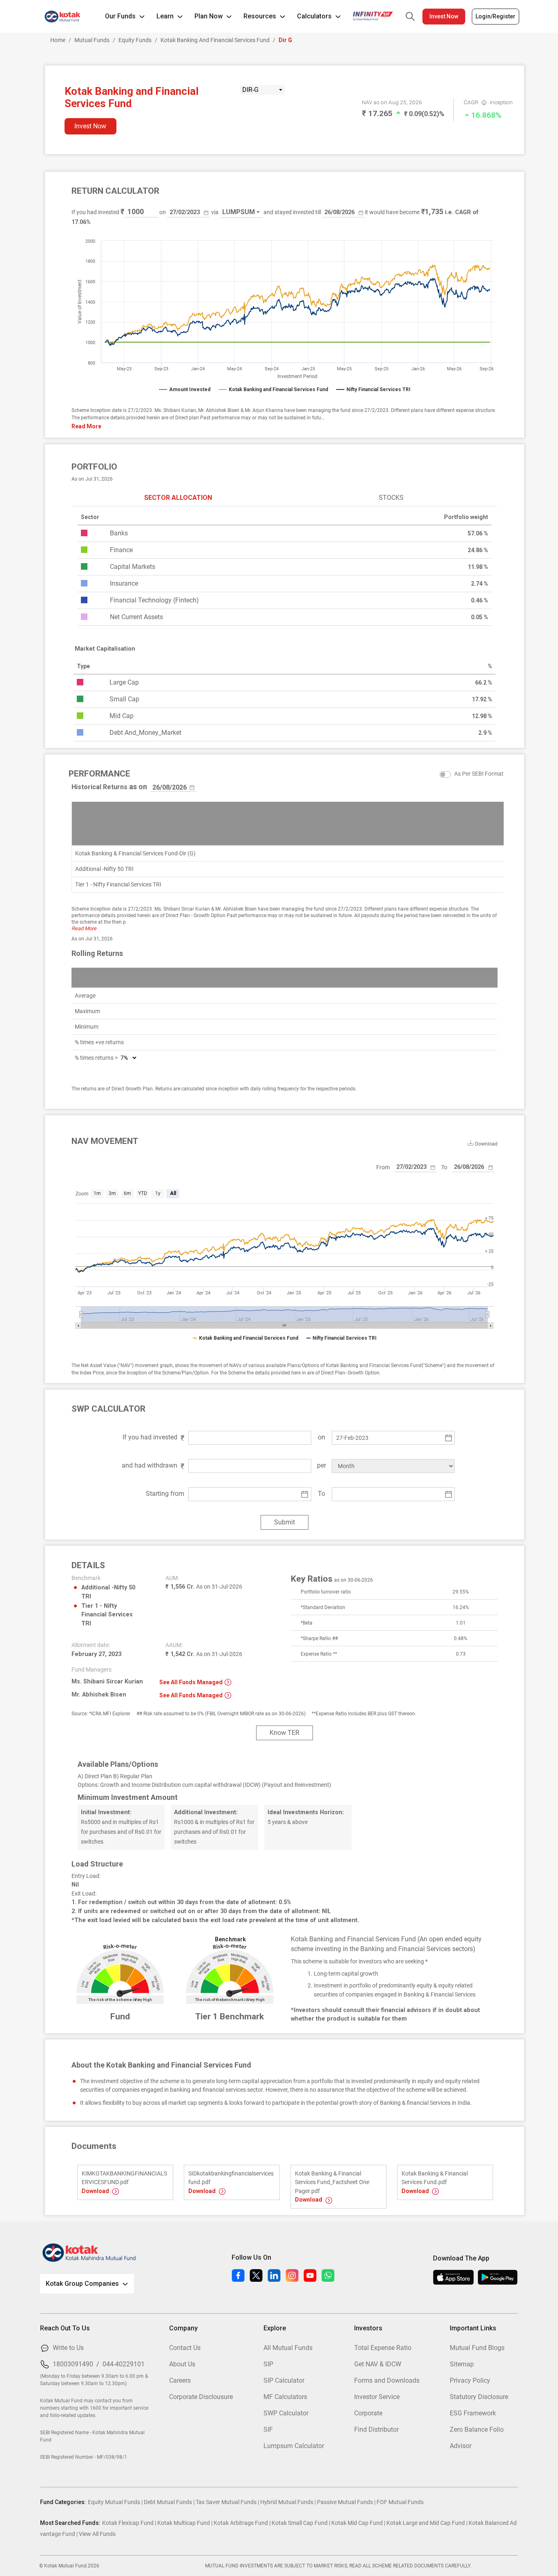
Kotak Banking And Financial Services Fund (215, 40)
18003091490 (73, 2364)
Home (58, 40)
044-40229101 (124, 2364)
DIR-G (250, 90)
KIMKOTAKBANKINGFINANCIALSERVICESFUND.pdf (124, 2178)
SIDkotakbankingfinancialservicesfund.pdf (231, 2178)
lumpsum (239, 212)
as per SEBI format (479, 774)
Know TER (285, 1733)
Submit (285, 1522)
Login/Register (496, 16)
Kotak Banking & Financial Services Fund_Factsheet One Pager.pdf (332, 2182)
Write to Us (68, 2348)
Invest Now (444, 16)
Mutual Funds (92, 40)
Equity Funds (135, 40)
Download (96, 2191)
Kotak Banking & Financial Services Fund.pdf (435, 2178)
